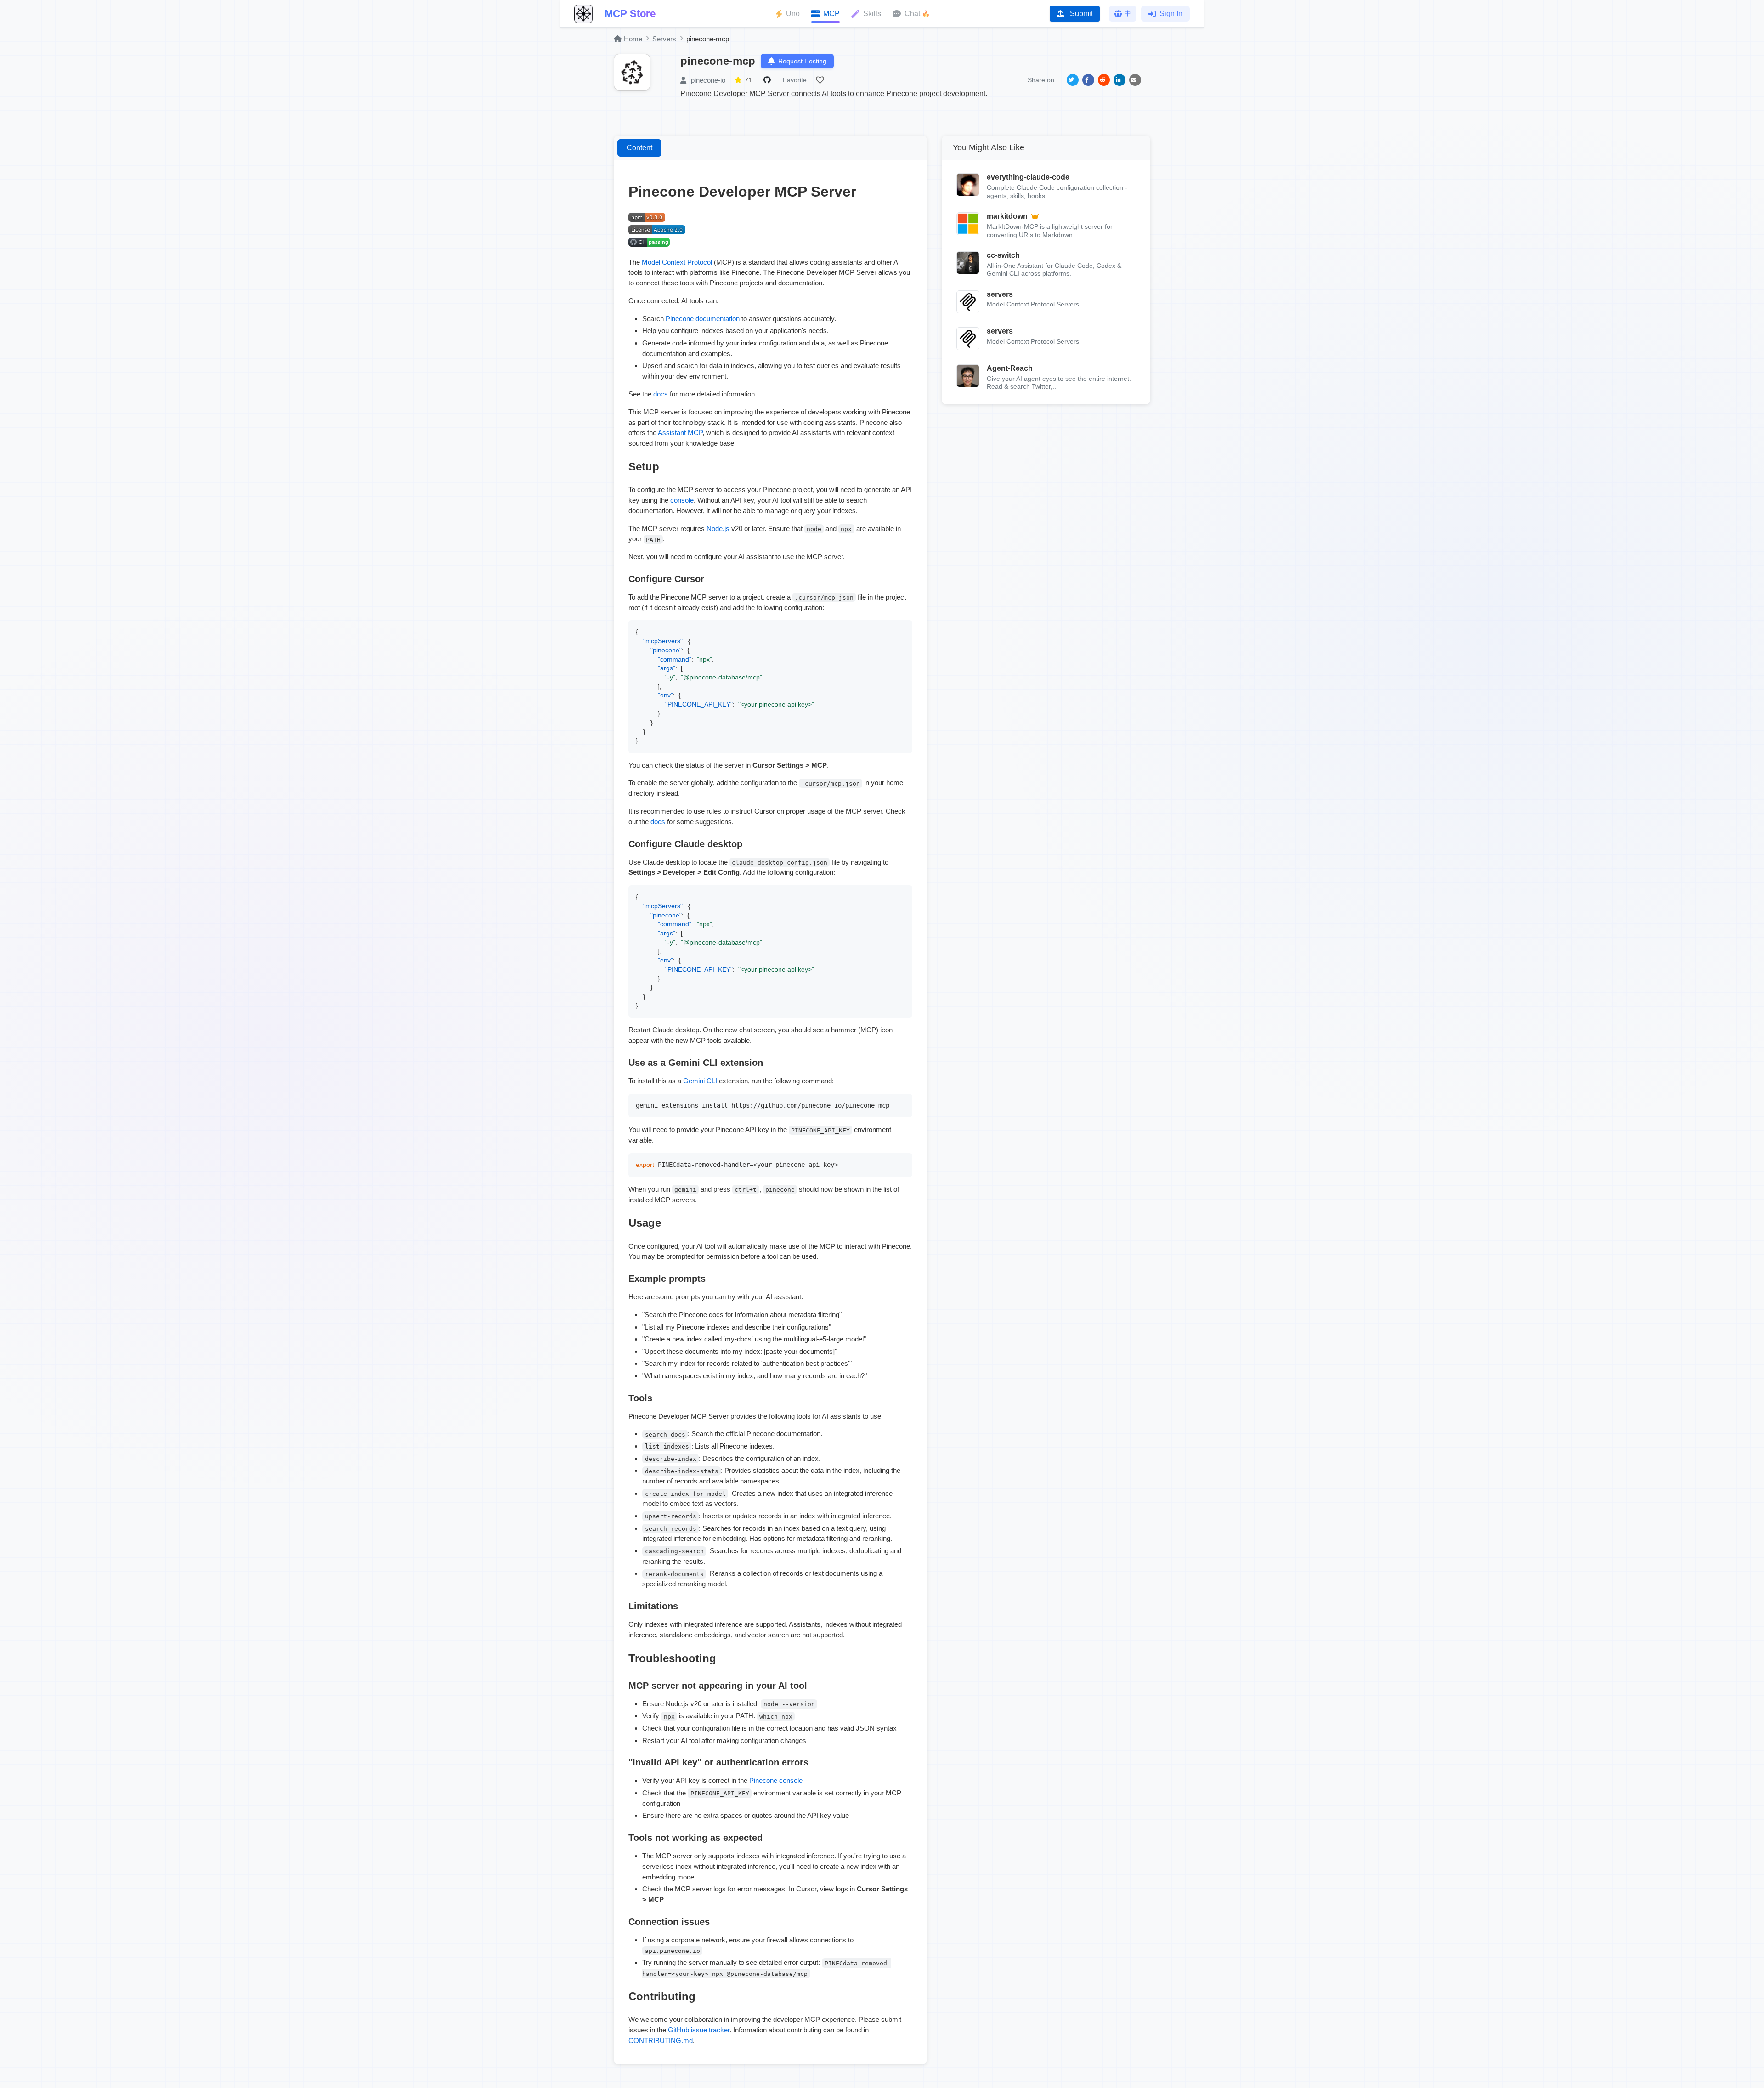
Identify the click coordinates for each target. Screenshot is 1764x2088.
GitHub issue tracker (699, 2030)
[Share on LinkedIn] (1119, 80)
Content (639, 148)
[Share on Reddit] (1104, 80)
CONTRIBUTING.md (661, 2040)
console (682, 500)
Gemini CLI (700, 1081)
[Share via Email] (1135, 80)
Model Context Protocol (677, 262)
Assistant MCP (680, 433)
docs (661, 394)
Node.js (718, 529)
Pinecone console (776, 1780)
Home (633, 39)
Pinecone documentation (703, 319)
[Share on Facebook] (1088, 80)
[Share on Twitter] (1073, 80)
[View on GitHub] (769, 80)
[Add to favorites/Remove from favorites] (821, 80)
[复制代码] (903, 629)
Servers (664, 39)
